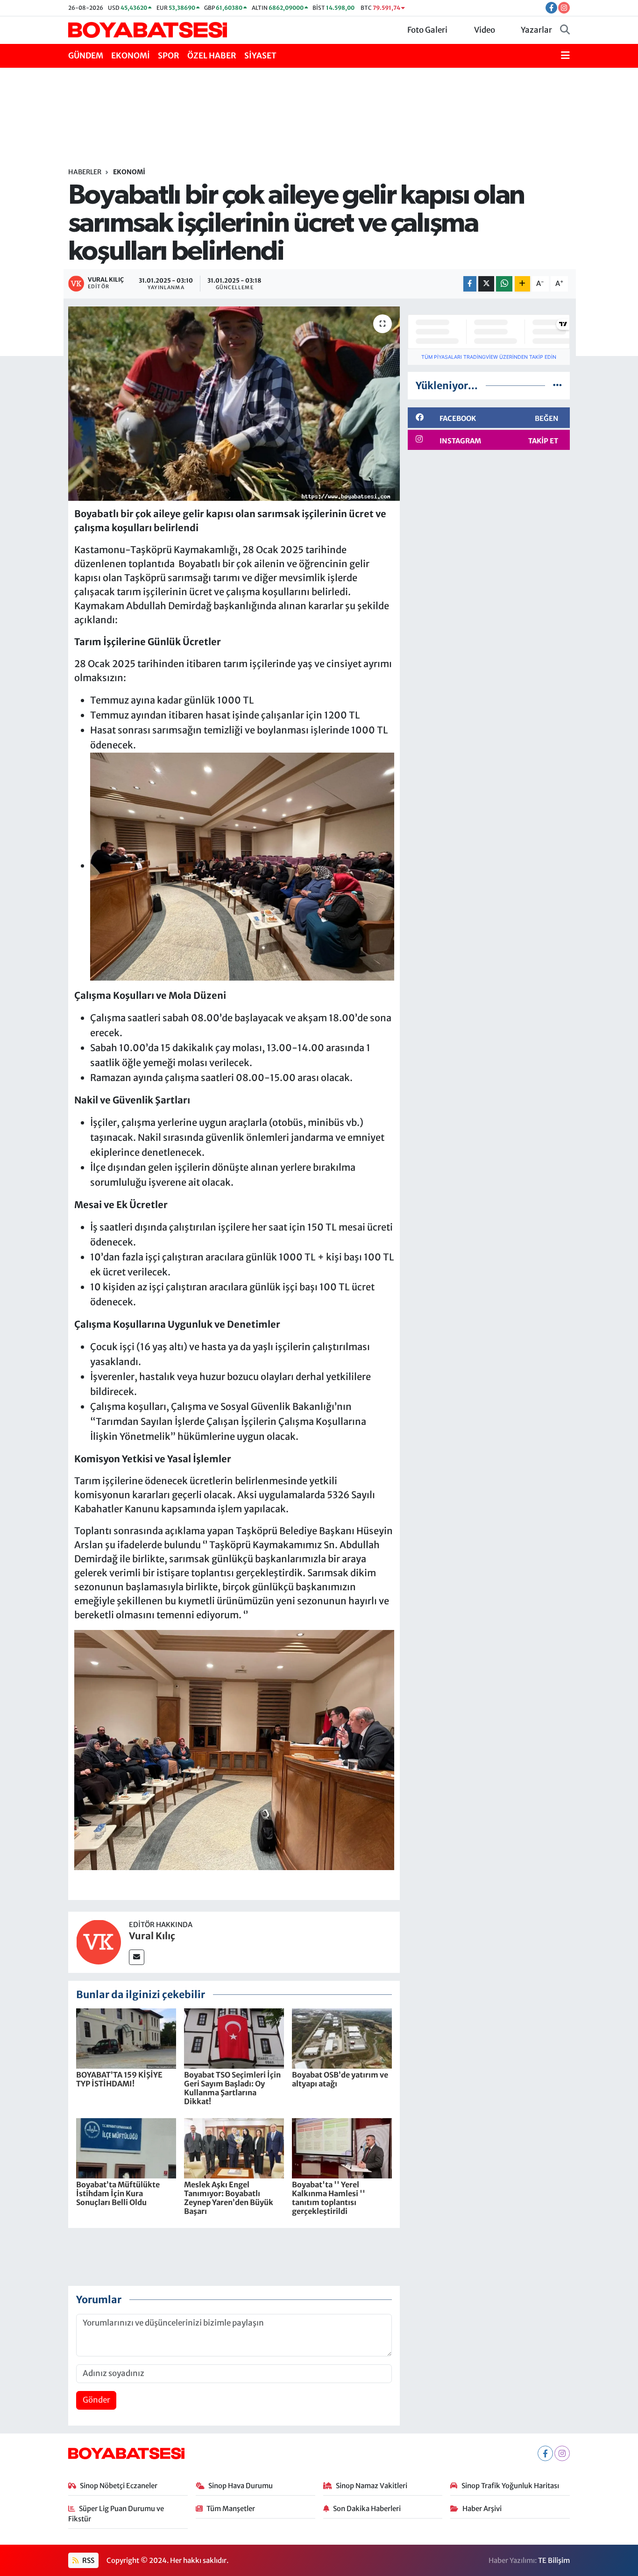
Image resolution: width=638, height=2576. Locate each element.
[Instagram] (562, 2453)
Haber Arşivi (482, 2508)
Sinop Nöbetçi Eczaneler (119, 2486)
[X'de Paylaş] (486, 284)
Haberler (85, 172)
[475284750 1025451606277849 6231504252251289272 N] (234, 1749)
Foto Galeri (427, 30)
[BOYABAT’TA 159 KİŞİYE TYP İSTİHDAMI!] (126, 2038)
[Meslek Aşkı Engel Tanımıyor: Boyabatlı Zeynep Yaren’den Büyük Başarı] (234, 2148)
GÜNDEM (86, 56)
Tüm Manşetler (231, 2508)
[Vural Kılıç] (99, 1942)
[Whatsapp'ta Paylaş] (504, 284)
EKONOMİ (131, 56)
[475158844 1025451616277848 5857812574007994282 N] (242, 865)
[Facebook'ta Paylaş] (470, 284)
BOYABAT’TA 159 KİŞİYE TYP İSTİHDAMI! (119, 2079)
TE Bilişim (554, 2560)
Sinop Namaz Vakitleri (372, 2486)
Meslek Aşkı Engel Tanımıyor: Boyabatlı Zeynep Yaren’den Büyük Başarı (229, 2198)
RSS (88, 2560)
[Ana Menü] (565, 56)
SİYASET (260, 56)
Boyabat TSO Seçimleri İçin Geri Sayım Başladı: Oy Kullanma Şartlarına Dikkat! (232, 2088)
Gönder (96, 2400)
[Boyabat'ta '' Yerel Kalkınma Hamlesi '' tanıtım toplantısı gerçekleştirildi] (342, 2148)
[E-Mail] (137, 1957)
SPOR (169, 56)
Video (485, 30)
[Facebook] (545, 2453)
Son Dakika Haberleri (367, 2508)
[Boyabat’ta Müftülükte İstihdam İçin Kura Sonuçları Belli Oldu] (126, 2148)
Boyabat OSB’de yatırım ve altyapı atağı (340, 2079)
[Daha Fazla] (522, 284)
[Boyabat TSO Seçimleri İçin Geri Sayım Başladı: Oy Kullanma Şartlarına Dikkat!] (234, 2038)
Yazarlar (536, 30)
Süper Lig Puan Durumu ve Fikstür (116, 2514)
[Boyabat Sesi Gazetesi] (148, 29)
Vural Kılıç (152, 1936)
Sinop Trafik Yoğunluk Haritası (510, 2486)
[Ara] (565, 30)
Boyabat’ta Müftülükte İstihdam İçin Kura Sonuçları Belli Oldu (118, 2193)
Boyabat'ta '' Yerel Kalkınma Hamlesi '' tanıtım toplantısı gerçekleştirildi (329, 2198)
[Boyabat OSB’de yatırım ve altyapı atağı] (342, 2038)
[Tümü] (557, 385)
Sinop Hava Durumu (241, 2486)
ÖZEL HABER (212, 56)
